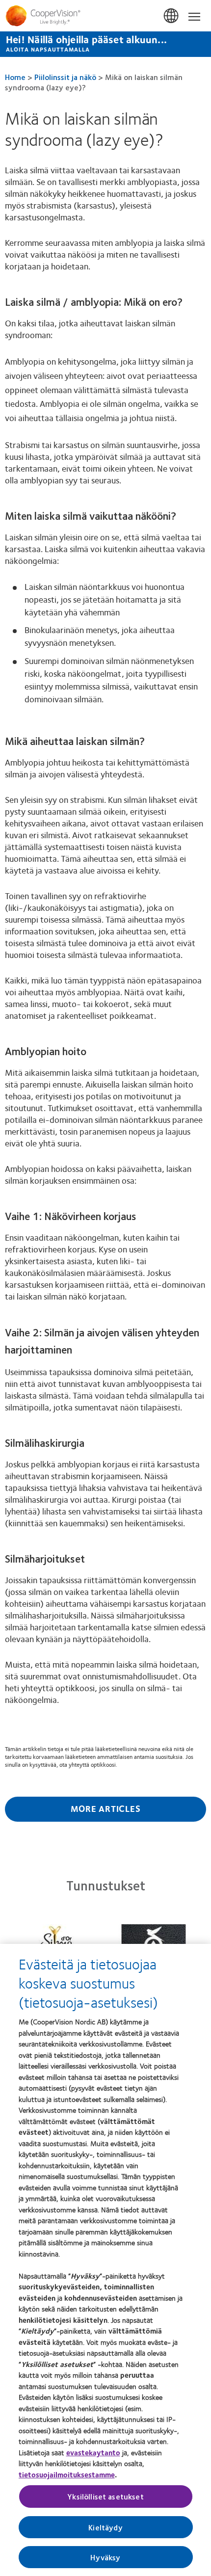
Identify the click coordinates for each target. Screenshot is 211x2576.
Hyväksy (105, 2557)
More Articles (106, 1808)
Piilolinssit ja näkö (65, 77)
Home (15, 77)
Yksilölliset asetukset (105, 2496)
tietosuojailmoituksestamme (67, 2474)
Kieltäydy (105, 2527)
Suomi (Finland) (172, 16)
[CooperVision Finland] (105, 16)
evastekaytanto (93, 2452)
